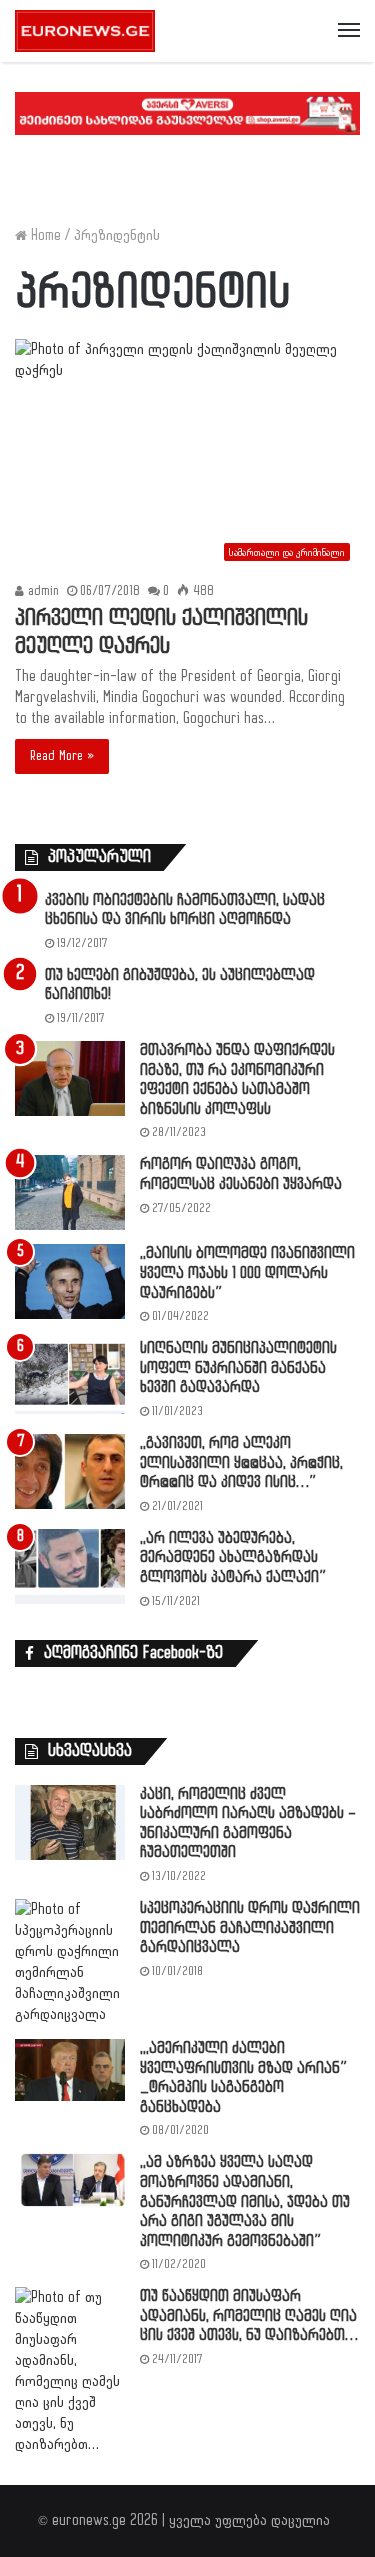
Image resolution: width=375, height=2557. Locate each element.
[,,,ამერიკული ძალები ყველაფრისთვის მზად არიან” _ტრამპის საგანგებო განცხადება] (70, 2070)
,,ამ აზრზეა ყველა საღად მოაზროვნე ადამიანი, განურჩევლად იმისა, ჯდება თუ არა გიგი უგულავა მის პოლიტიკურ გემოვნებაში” (245, 2201)
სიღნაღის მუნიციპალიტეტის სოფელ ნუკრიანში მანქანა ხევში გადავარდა (238, 1368)
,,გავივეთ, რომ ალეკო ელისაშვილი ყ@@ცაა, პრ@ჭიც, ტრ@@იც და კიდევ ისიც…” (241, 1463)
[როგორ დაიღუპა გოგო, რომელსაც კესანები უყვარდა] (70, 1192)
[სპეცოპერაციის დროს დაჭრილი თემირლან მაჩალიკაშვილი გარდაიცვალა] (70, 1962)
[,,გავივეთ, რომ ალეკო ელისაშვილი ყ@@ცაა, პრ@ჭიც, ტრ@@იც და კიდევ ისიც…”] (70, 1471)
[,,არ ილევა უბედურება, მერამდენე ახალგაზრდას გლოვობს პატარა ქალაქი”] (70, 1566)
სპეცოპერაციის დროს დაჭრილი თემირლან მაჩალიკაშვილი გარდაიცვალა (250, 1928)
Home (44, 235)
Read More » (62, 756)
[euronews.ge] (85, 31)
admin (41, 591)
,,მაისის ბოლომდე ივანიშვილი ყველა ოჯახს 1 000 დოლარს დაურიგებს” (247, 1273)
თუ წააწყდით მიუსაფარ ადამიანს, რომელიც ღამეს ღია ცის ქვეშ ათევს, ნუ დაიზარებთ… (249, 2316)
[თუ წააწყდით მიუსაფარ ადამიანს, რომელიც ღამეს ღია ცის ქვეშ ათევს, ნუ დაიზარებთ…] (70, 2371)
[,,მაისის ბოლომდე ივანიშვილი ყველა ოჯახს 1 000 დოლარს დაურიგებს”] (70, 1281)
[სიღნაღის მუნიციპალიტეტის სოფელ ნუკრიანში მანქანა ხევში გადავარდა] (70, 1376)
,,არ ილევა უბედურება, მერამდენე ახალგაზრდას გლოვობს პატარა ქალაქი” (233, 1558)
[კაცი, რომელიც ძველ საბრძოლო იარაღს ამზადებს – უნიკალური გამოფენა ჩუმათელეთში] (70, 1822)
